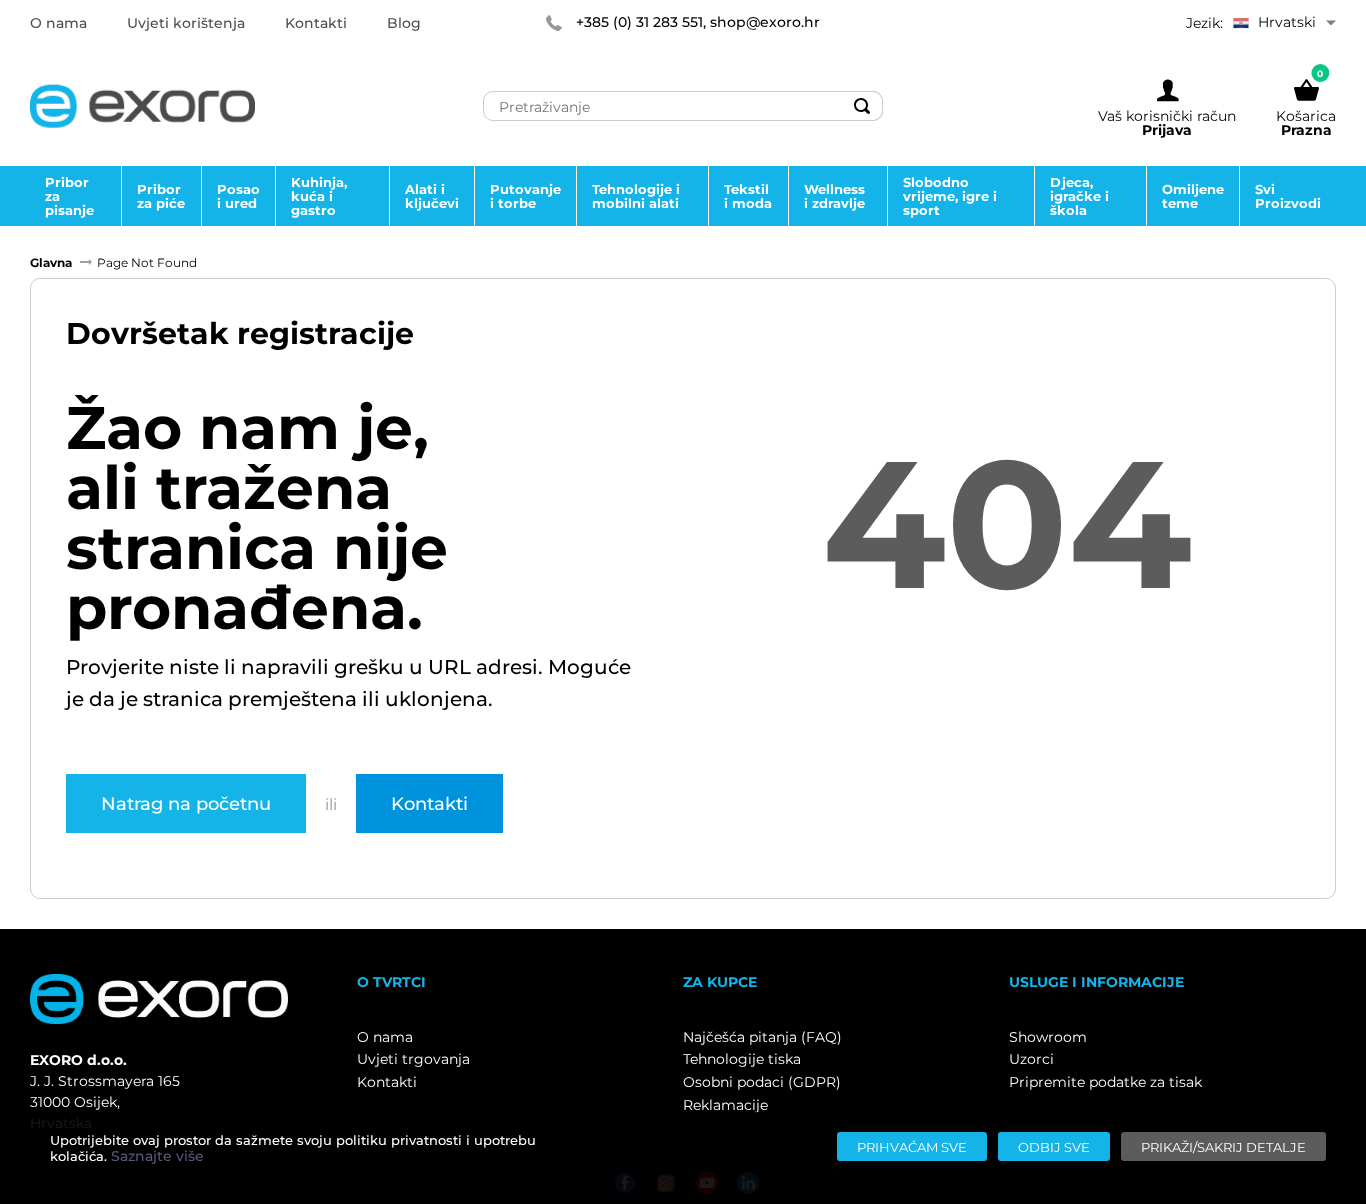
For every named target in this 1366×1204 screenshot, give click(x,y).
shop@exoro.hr (765, 22)
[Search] (862, 106)
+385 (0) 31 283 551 (639, 22)
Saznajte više (157, 1156)
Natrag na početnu (186, 803)
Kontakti (429, 803)
